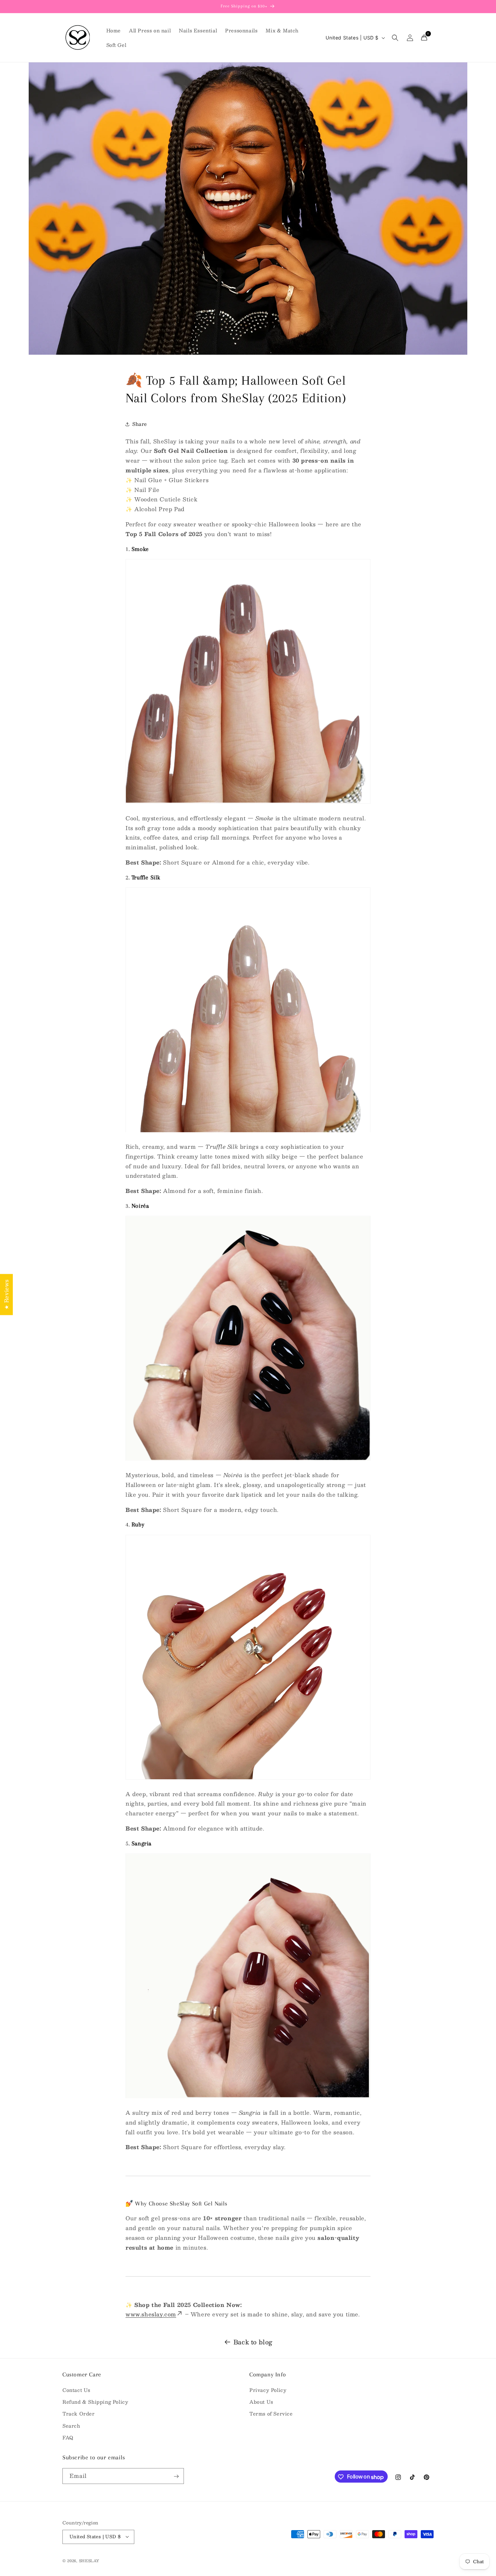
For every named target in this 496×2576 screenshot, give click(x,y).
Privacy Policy (268, 2390)
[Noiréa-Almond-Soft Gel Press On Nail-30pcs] (248, 1460)
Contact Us (76, 2390)
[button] (395, 38)
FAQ (68, 2437)
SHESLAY (89, 2560)
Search (71, 2426)
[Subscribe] (176, 2476)
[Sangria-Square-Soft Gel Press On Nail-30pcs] (248, 2098)
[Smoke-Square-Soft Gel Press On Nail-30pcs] (248, 803)
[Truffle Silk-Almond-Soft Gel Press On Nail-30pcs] (248, 1132)
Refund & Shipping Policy (95, 2402)
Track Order (79, 2414)
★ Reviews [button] (6, 1294)
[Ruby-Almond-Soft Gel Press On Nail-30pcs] (248, 1779)
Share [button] (140, 424)
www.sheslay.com (151, 2315)
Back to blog (253, 2342)
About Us (261, 2402)
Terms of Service (271, 2414)
